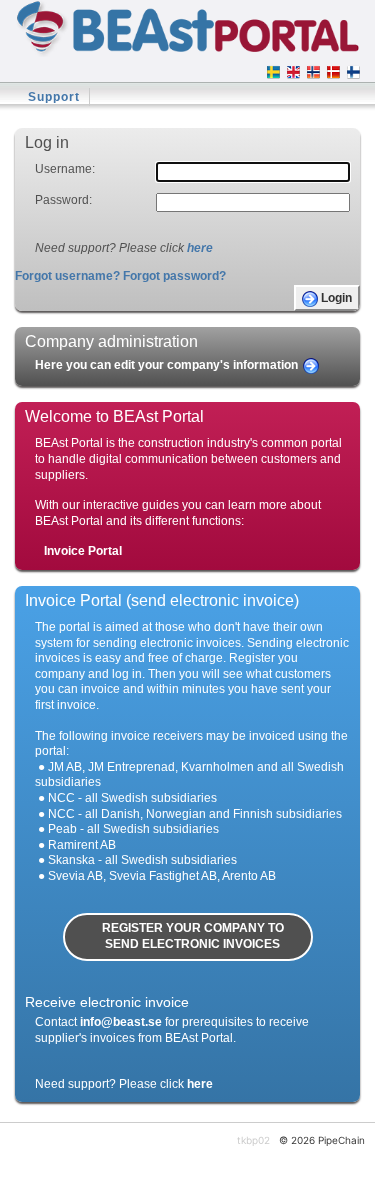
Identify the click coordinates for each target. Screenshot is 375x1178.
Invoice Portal (83, 551)
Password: (63, 200)
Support (54, 97)
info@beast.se (121, 1022)
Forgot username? (67, 276)
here (200, 248)
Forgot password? (174, 276)
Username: (65, 169)
